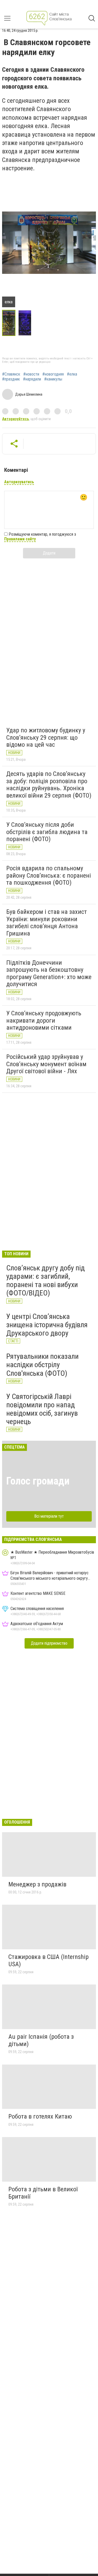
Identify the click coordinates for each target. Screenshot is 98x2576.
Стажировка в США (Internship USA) (48, 1960)
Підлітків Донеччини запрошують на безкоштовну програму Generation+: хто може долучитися (49, 973)
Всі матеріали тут (49, 1516)
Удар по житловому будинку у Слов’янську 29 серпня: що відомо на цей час (46, 737)
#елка (72, 374)
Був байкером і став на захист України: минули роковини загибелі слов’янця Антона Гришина (47, 923)
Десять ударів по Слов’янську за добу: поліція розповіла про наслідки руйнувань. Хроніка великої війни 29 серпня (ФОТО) (49, 785)
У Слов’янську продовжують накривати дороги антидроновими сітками (44, 1020)
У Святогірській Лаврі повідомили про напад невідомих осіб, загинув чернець (42, 1409)
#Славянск (11, 374)
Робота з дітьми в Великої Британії (43, 2193)
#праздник (11, 379)
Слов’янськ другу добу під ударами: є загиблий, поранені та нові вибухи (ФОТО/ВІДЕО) (45, 1281)
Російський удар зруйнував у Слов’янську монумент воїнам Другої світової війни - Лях (46, 1064)
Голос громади (38, 1481)
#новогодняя (53, 374)
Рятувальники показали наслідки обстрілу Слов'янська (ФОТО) (42, 1365)
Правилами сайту (20, 539)
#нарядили (32, 379)
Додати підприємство (49, 1643)
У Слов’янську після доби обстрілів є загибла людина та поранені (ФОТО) (47, 832)
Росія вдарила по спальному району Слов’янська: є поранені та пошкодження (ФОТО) (49, 875)
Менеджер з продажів (37, 1884)
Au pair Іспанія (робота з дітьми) (41, 2040)
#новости (31, 374)
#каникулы (53, 379)
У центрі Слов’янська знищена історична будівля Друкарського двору (47, 1325)
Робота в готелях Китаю (40, 2116)
